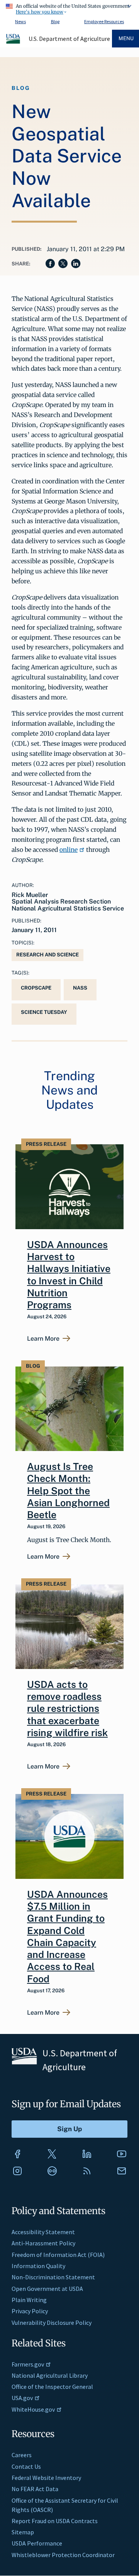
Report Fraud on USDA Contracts (55, 2521)
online (69, 850)
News (20, 21)
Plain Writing (29, 2300)
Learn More (43, 1339)
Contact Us (26, 2466)
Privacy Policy (30, 2311)
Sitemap (23, 2532)
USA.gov (22, 2398)
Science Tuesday (44, 1012)
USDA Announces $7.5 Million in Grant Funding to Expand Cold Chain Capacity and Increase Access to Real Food (67, 1937)
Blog (55, 21)
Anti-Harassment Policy (43, 2243)
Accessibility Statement (43, 2232)
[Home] (14, 42)
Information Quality (38, 2266)
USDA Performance (37, 2543)
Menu (126, 38)
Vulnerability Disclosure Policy (52, 2323)
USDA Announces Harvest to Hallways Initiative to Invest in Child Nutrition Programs (69, 1275)
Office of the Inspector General (52, 2387)
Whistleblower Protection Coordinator (63, 2555)
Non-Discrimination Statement (53, 2277)
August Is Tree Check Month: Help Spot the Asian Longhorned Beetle (68, 1491)
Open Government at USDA (47, 2289)
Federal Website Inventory (46, 2478)
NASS (80, 988)
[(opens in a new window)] (17, 2154)
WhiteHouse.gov (33, 2409)
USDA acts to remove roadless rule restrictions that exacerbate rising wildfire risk (67, 1709)
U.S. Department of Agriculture (69, 39)
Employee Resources (104, 21)
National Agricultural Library (50, 2375)
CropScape (36, 988)
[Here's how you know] (69, 8)
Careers (22, 2455)
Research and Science (47, 955)
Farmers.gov (28, 2364)
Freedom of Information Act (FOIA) (58, 2255)
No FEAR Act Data (35, 2489)
